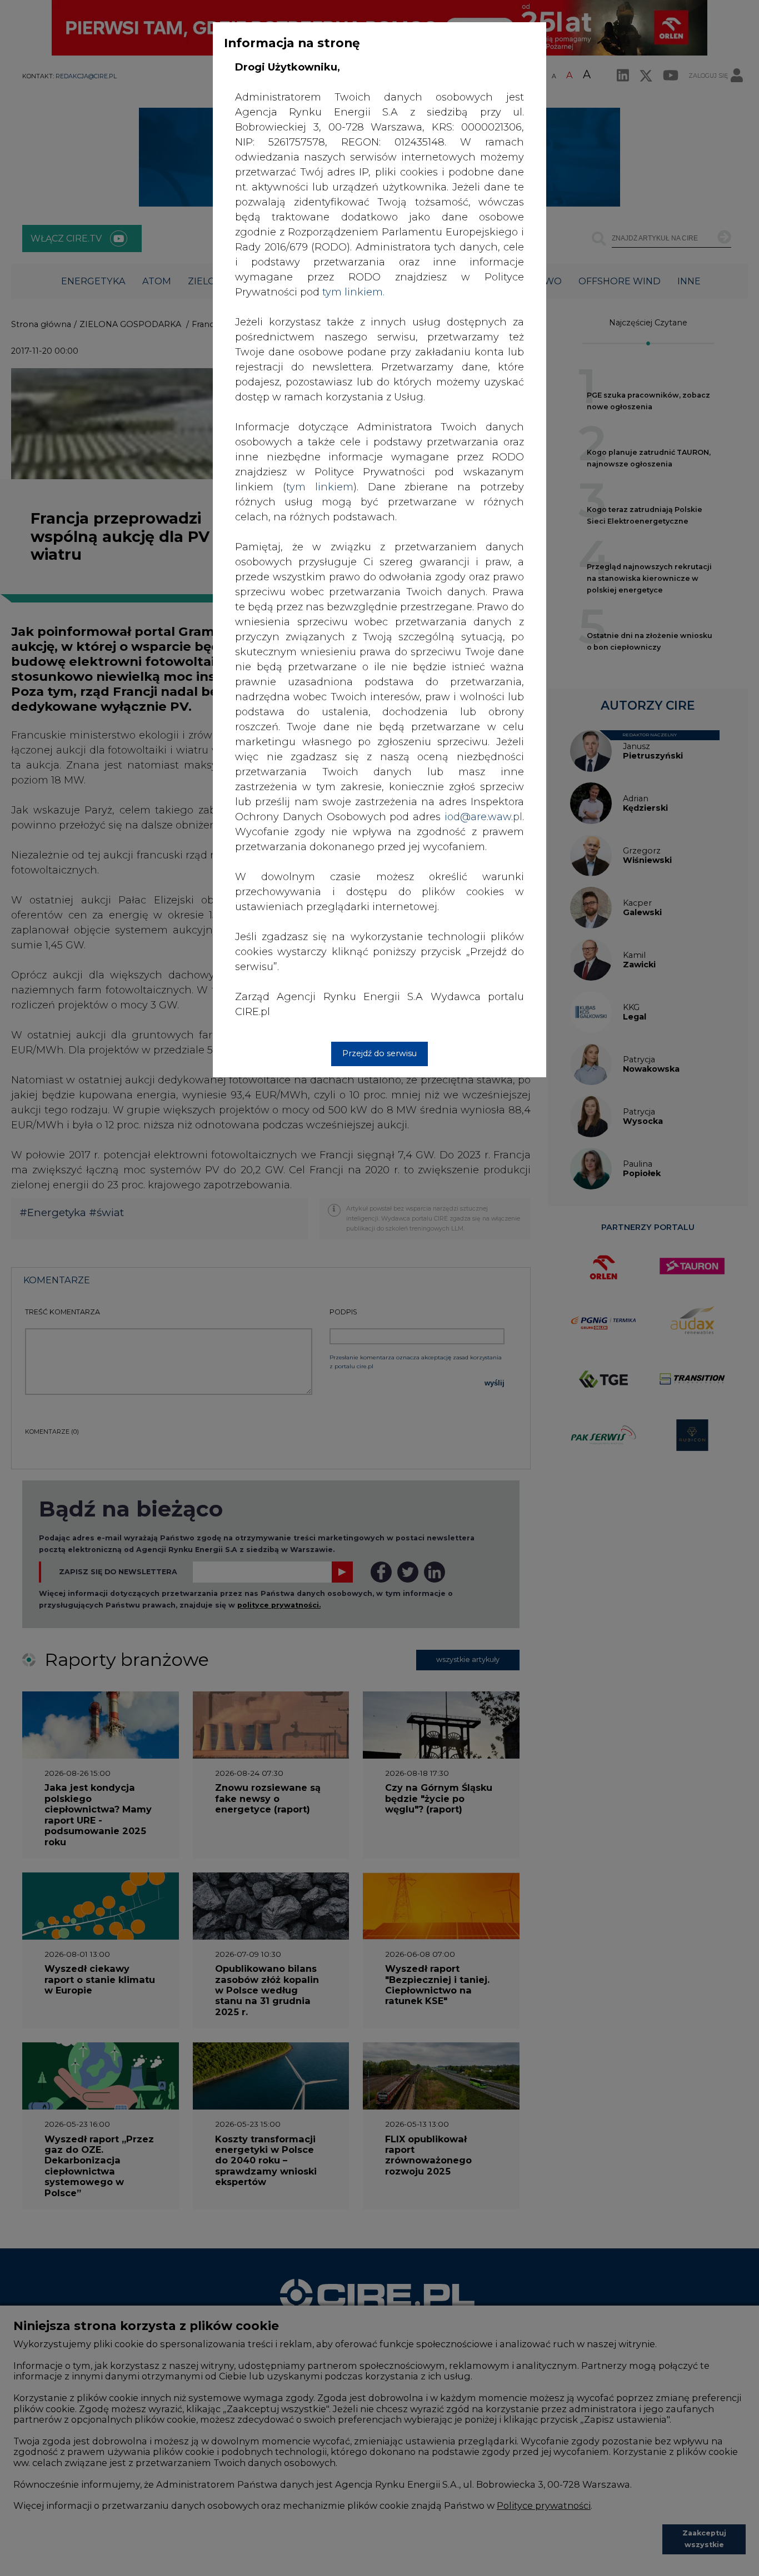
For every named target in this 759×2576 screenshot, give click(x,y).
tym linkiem (320, 487)
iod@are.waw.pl (483, 817)
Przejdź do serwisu (379, 1053)
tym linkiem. (353, 292)
